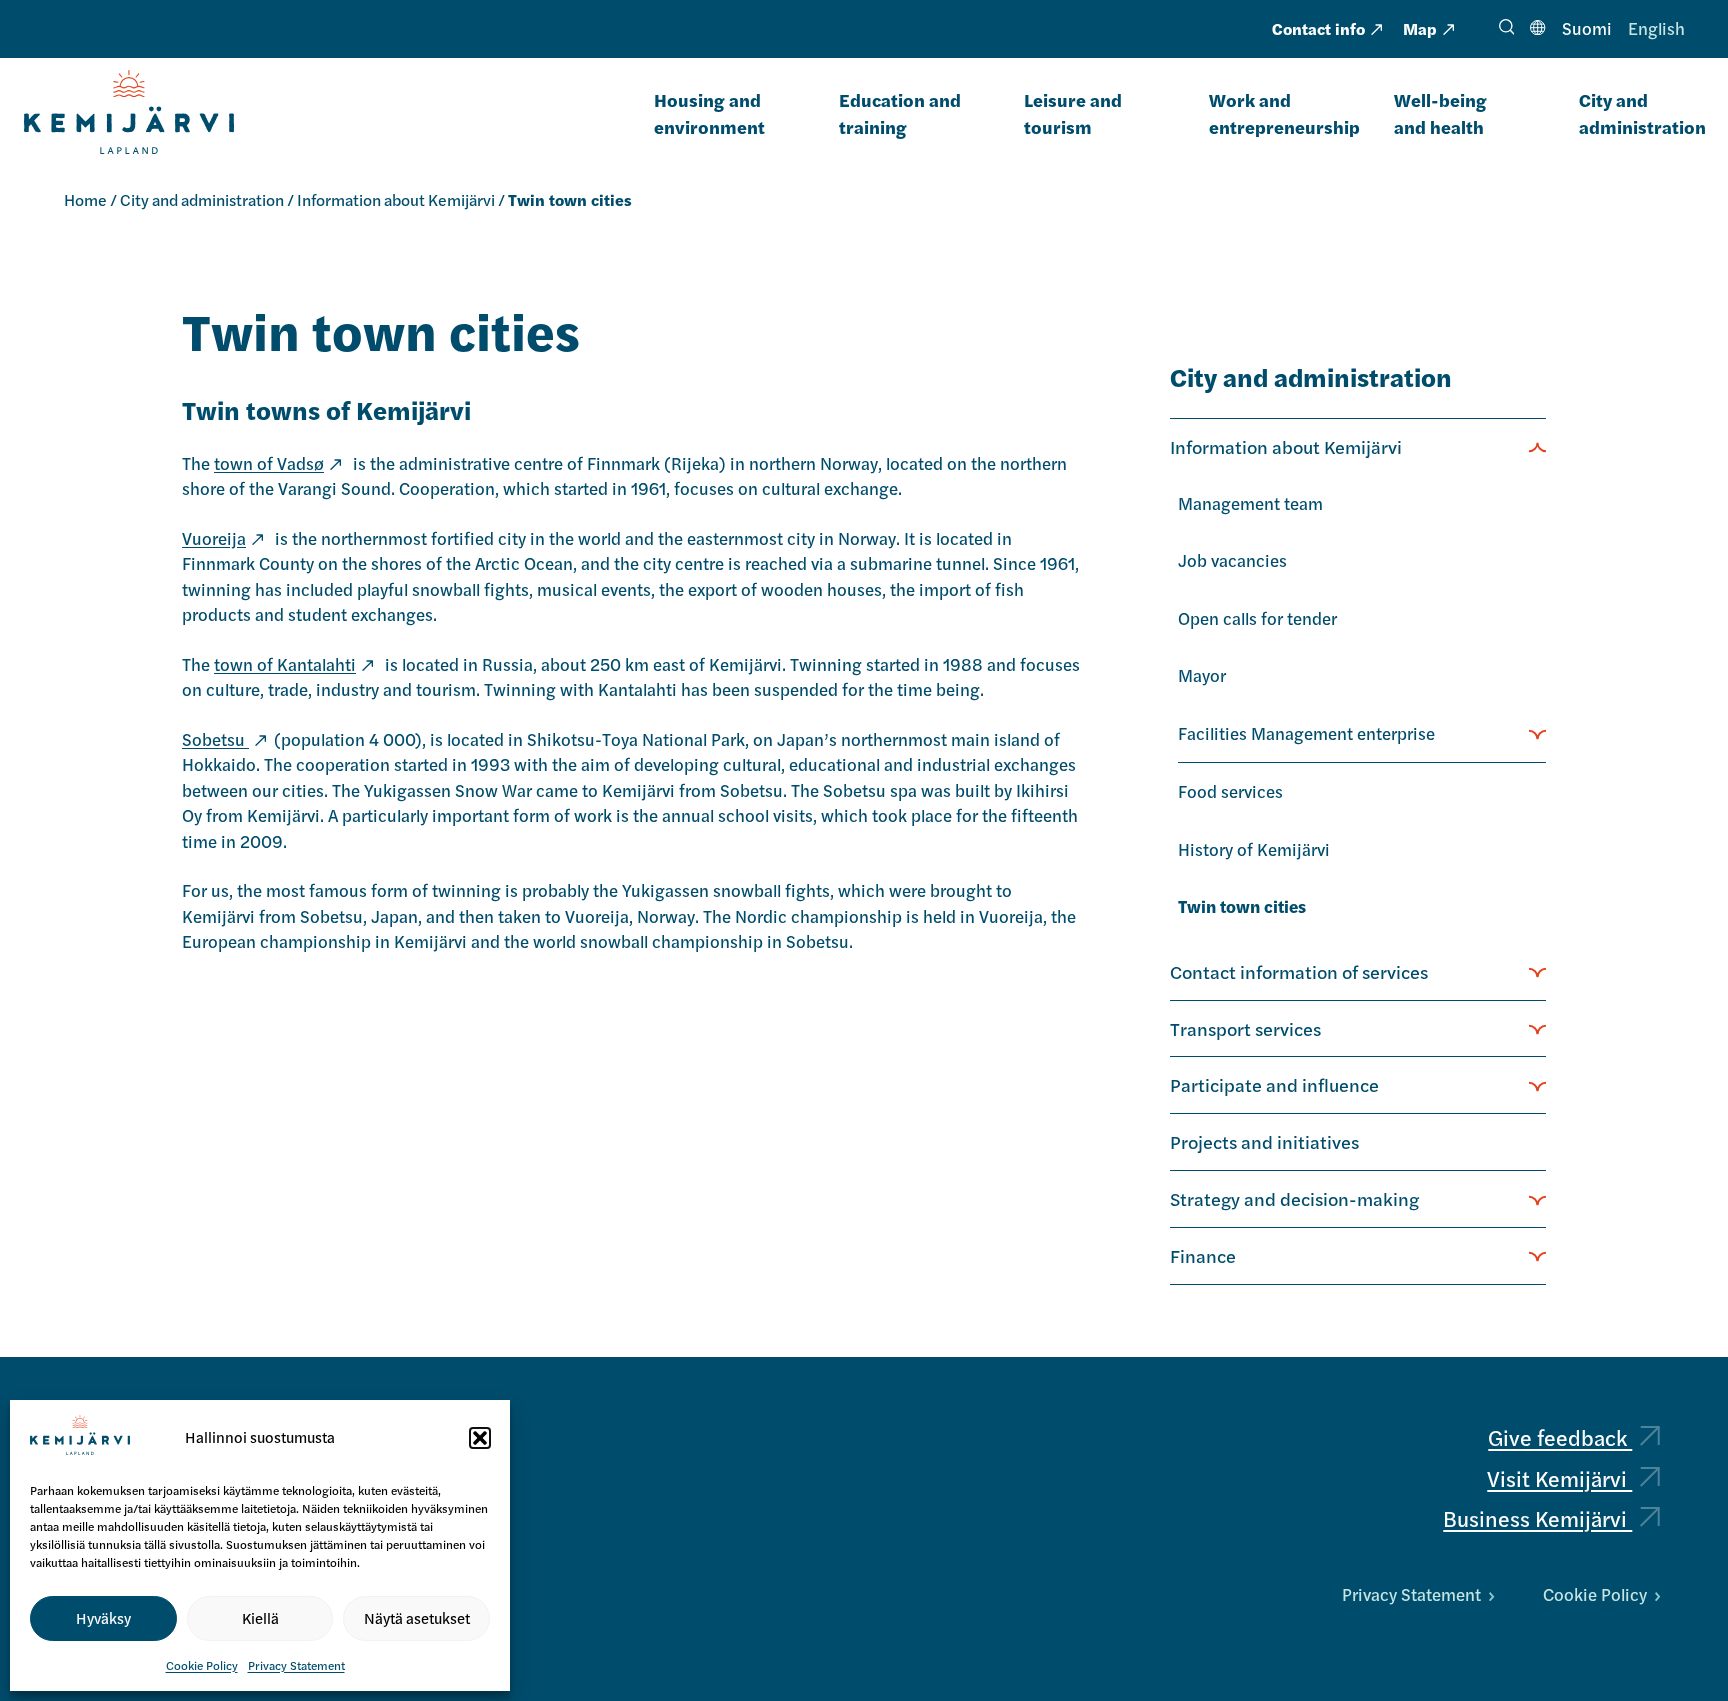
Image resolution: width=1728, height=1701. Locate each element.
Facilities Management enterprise (1306, 733)
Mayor (1202, 675)
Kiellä (260, 1617)
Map (1420, 28)
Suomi (1587, 28)
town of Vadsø (269, 463)
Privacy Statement (296, 1665)
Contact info (1318, 28)
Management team (1250, 503)
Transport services (1245, 1028)
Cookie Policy (202, 1665)
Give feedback (1560, 1437)
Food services (1230, 791)
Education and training (900, 113)
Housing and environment (709, 113)
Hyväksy (103, 1617)
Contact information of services (1299, 971)
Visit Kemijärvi (1559, 1478)
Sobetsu (215, 739)
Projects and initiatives (1264, 1141)
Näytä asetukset (417, 1617)
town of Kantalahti (285, 664)
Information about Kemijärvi (396, 199)
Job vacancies (1232, 560)
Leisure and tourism (1073, 113)
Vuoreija (214, 538)
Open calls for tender (1257, 618)
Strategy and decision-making (1294, 1198)
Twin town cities (1242, 906)
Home (85, 199)
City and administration (1642, 113)
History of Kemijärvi (1254, 849)
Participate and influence (1274, 1084)
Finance (1203, 1255)
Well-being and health (1440, 113)
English (1656, 28)
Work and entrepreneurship (1284, 113)
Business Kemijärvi (1537, 1518)
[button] (480, 1438)
